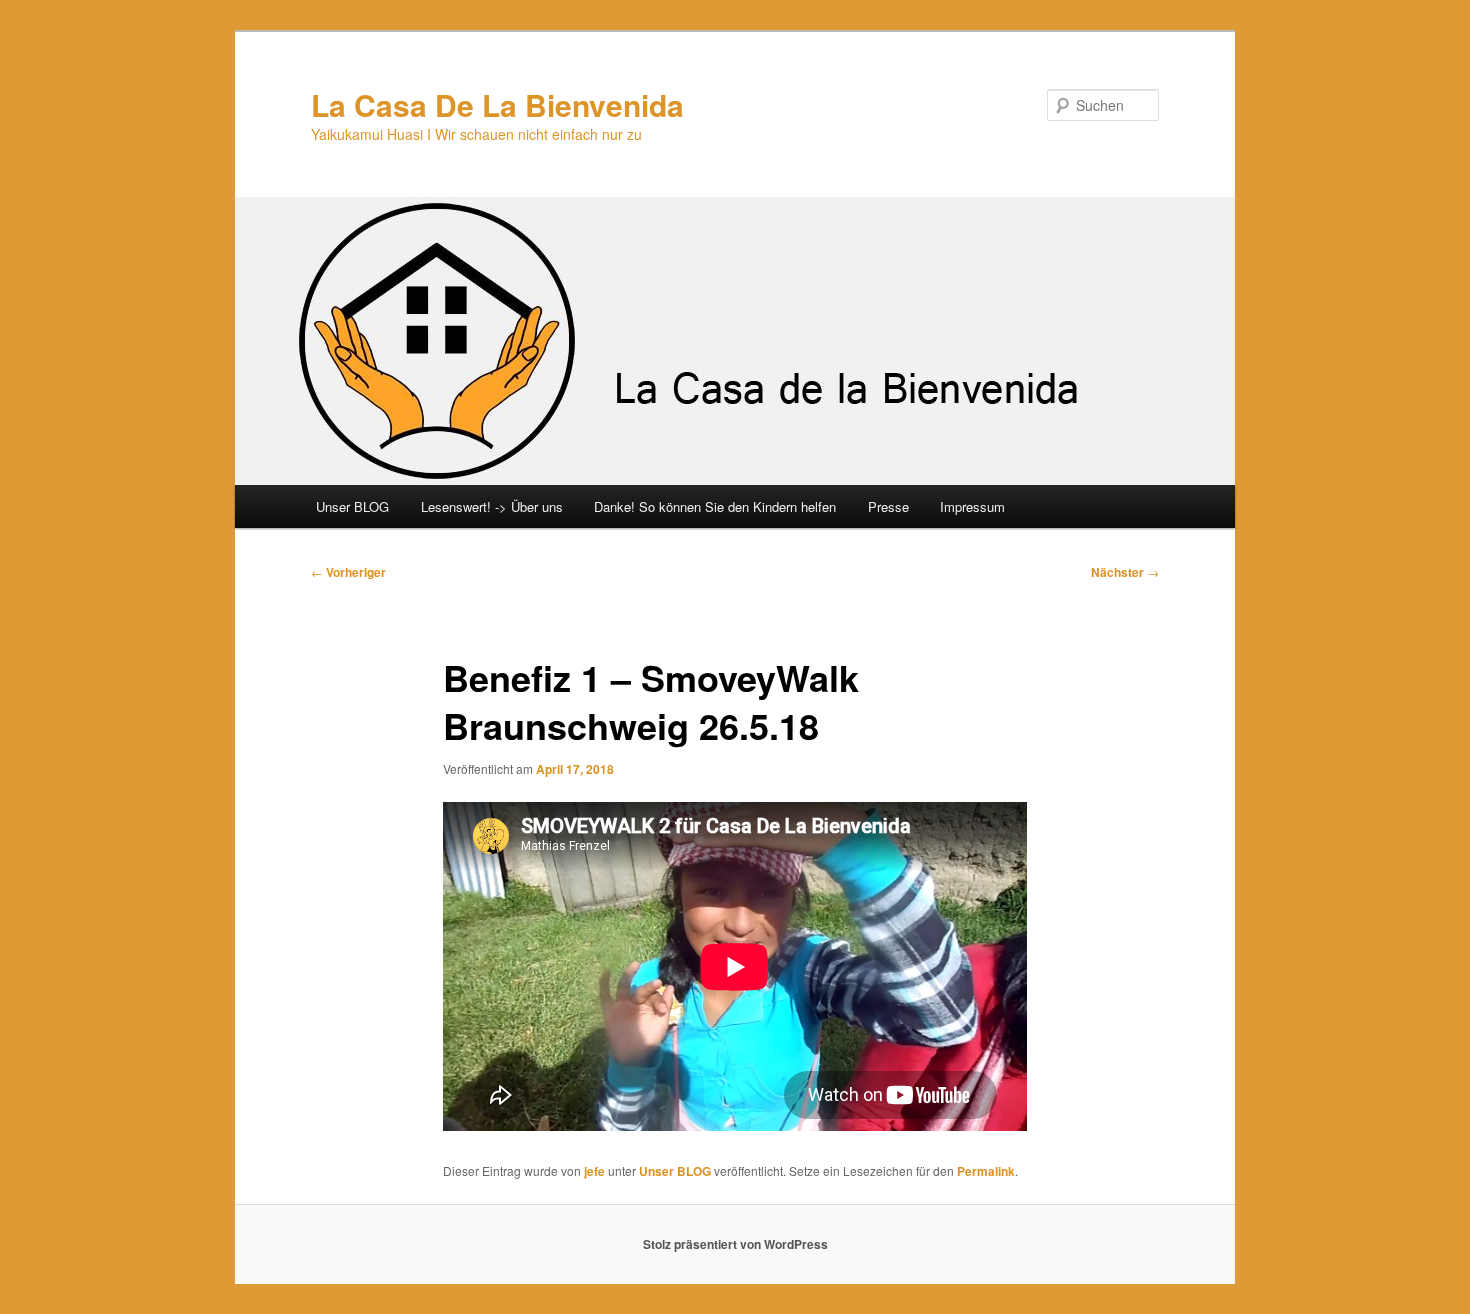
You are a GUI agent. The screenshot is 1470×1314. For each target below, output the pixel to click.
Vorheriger (348, 572)
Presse (888, 506)
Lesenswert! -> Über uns (492, 506)
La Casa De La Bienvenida (497, 104)
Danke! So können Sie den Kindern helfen (715, 506)
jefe (594, 1171)
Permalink (986, 1171)
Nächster (1125, 572)
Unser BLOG (352, 506)
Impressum (972, 506)
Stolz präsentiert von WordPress (735, 1244)
